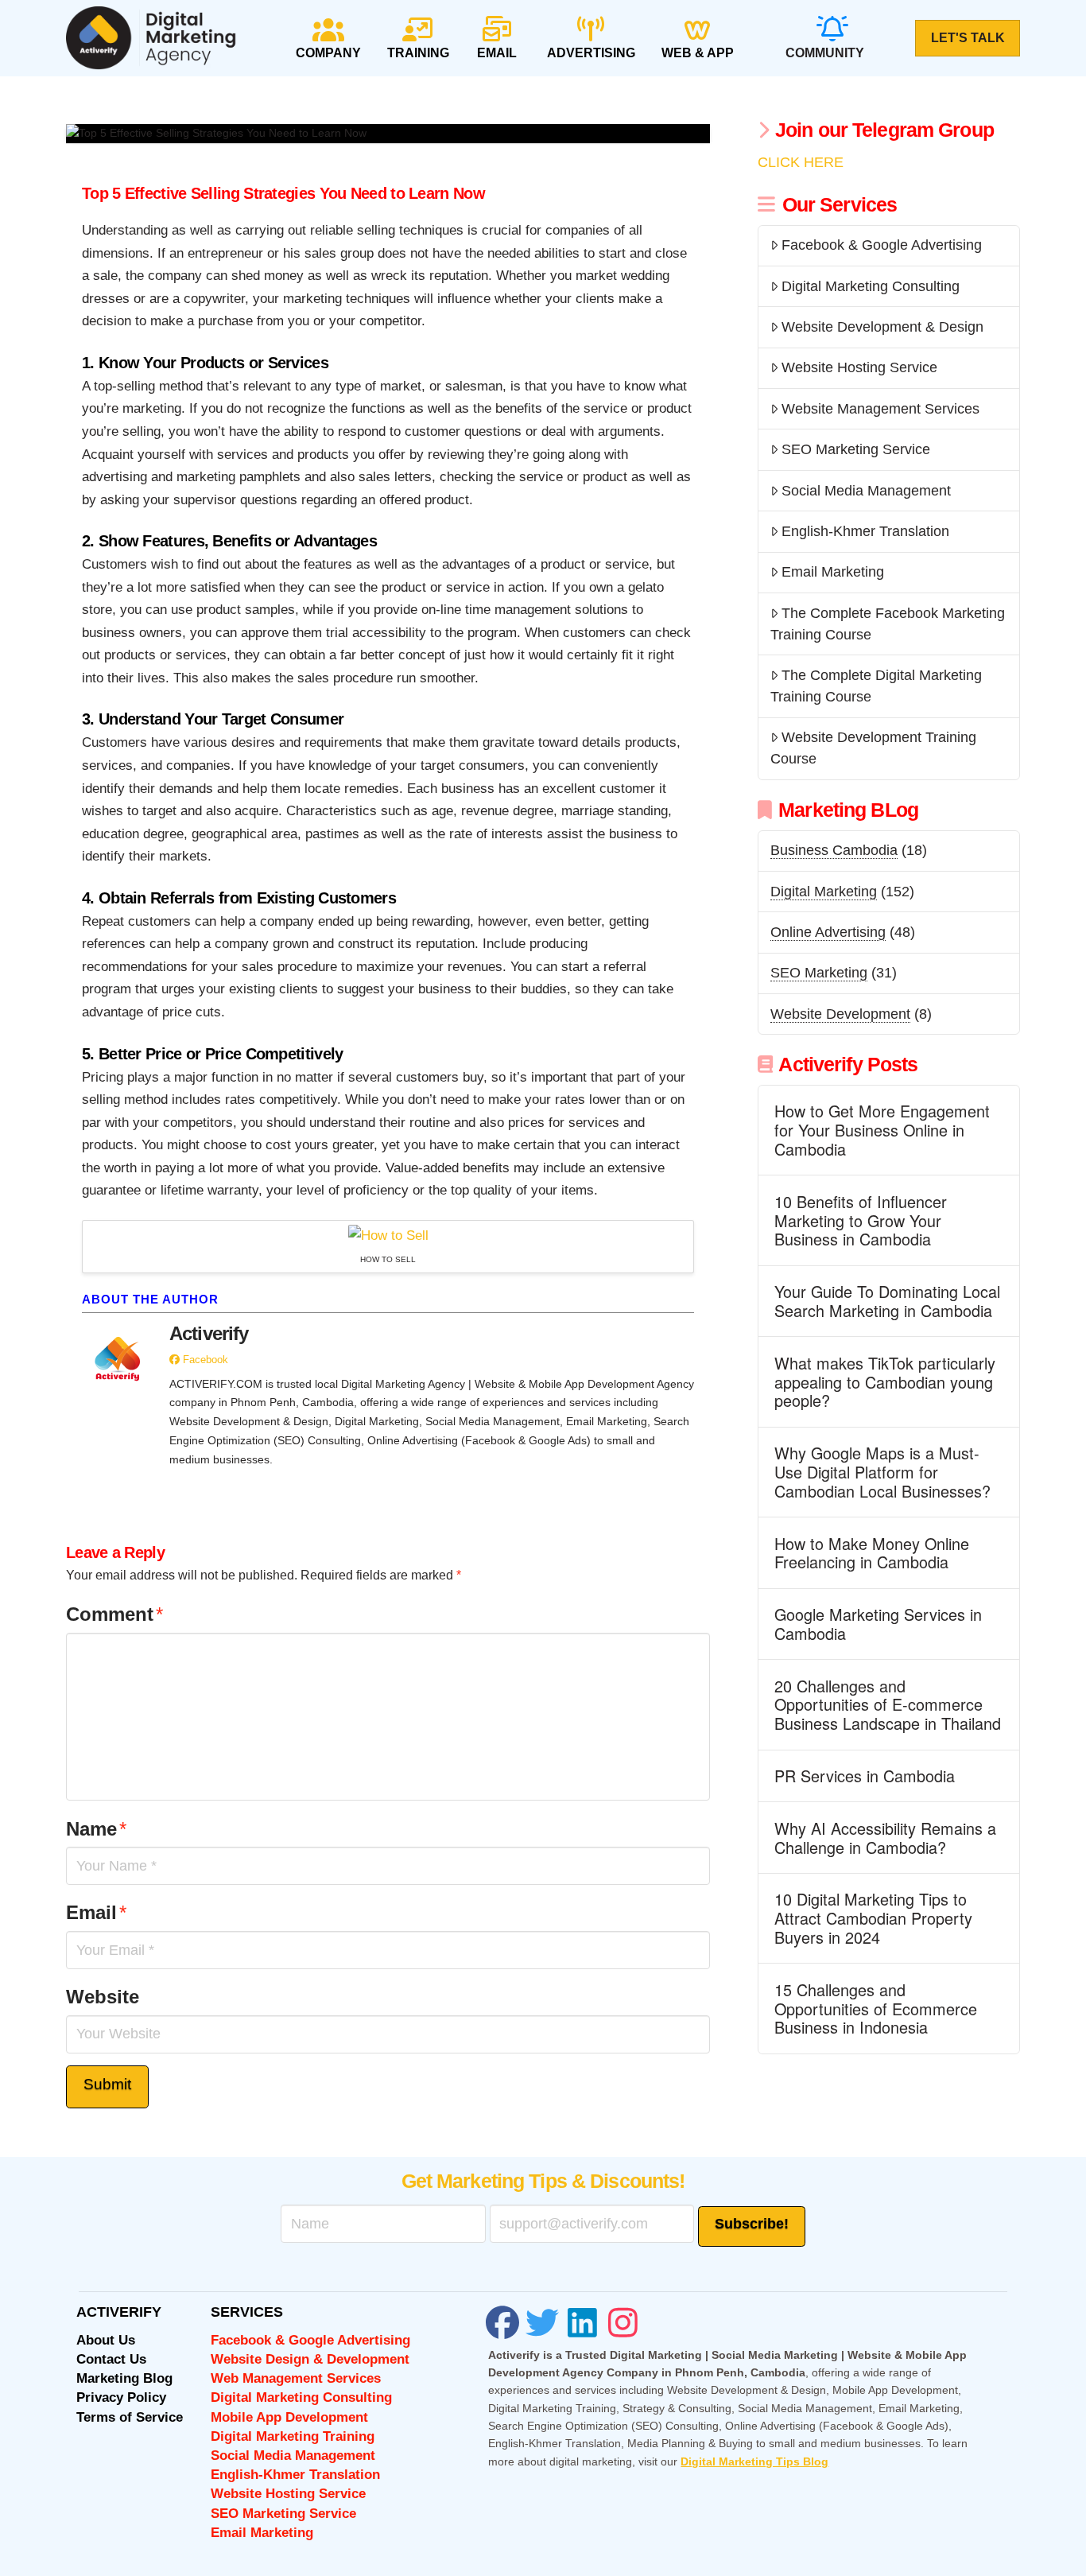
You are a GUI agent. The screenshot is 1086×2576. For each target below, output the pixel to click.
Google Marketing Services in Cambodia (878, 1624)
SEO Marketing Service (856, 449)
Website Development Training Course (873, 748)
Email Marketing (833, 572)
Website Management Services (880, 409)
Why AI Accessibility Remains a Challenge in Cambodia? (885, 1838)
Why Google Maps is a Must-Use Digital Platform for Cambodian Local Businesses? (882, 1472)
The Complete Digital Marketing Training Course (876, 686)
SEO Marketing (819, 973)
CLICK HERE (801, 162)
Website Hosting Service (859, 367)
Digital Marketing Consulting (871, 286)
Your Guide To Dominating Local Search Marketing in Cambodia (887, 1301)
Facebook (204, 1360)
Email (96, 1912)
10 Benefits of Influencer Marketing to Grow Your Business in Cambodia (861, 1220)
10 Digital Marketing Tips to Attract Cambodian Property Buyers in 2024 (873, 1918)
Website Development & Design (882, 327)
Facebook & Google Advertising (882, 245)
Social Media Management (866, 491)
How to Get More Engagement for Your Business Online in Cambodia (882, 1130)
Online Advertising (828, 932)
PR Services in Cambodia (865, 1776)
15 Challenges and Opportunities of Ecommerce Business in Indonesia (876, 2009)
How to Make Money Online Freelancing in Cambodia (872, 1553)
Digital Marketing (824, 892)
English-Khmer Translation (865, 531)
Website (103, 1997)
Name (96, 1829)
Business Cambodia (834, 850)
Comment (114, 1614)
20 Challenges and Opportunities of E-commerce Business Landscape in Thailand (888, 1705)
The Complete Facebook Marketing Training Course (888, 624)
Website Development (840, 1014)
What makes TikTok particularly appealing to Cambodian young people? (885, 1382)
